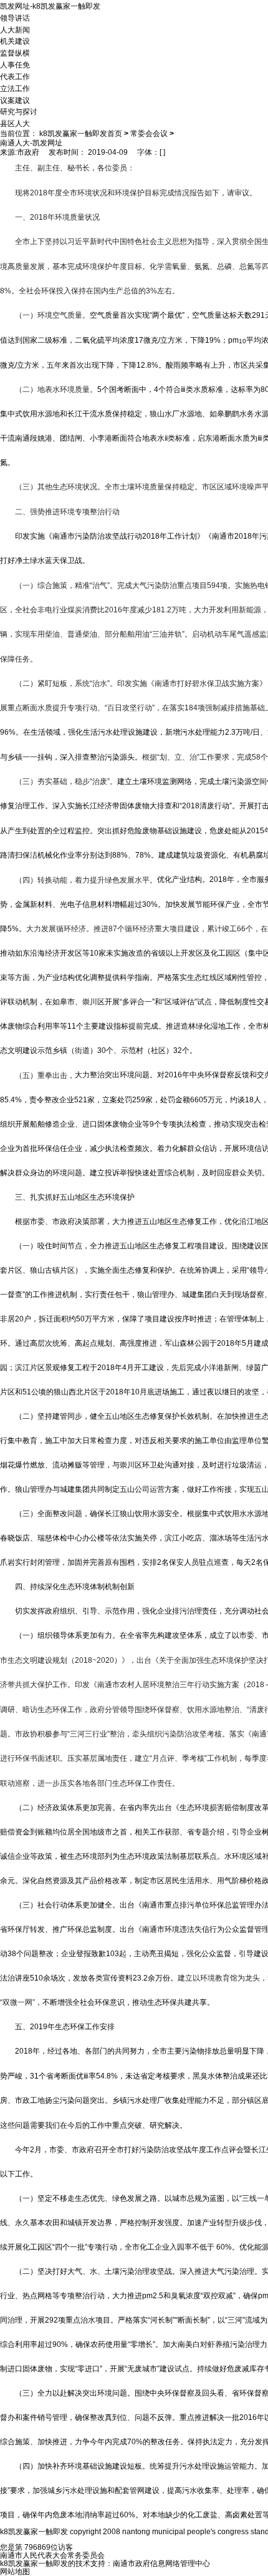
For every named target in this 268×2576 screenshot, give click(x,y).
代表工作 (15, 77)
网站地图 (15, 2572)
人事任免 (15, 65)
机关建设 (15, 41)
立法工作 (15, 89)
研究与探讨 (19, 112)
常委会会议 (149, 134)
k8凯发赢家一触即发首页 (81, 134)
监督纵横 (15, 53)
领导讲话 (15, 18)
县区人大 (15, 124)
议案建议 (15, 100)
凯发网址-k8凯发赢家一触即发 (50, 6)
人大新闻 (15, 29)
